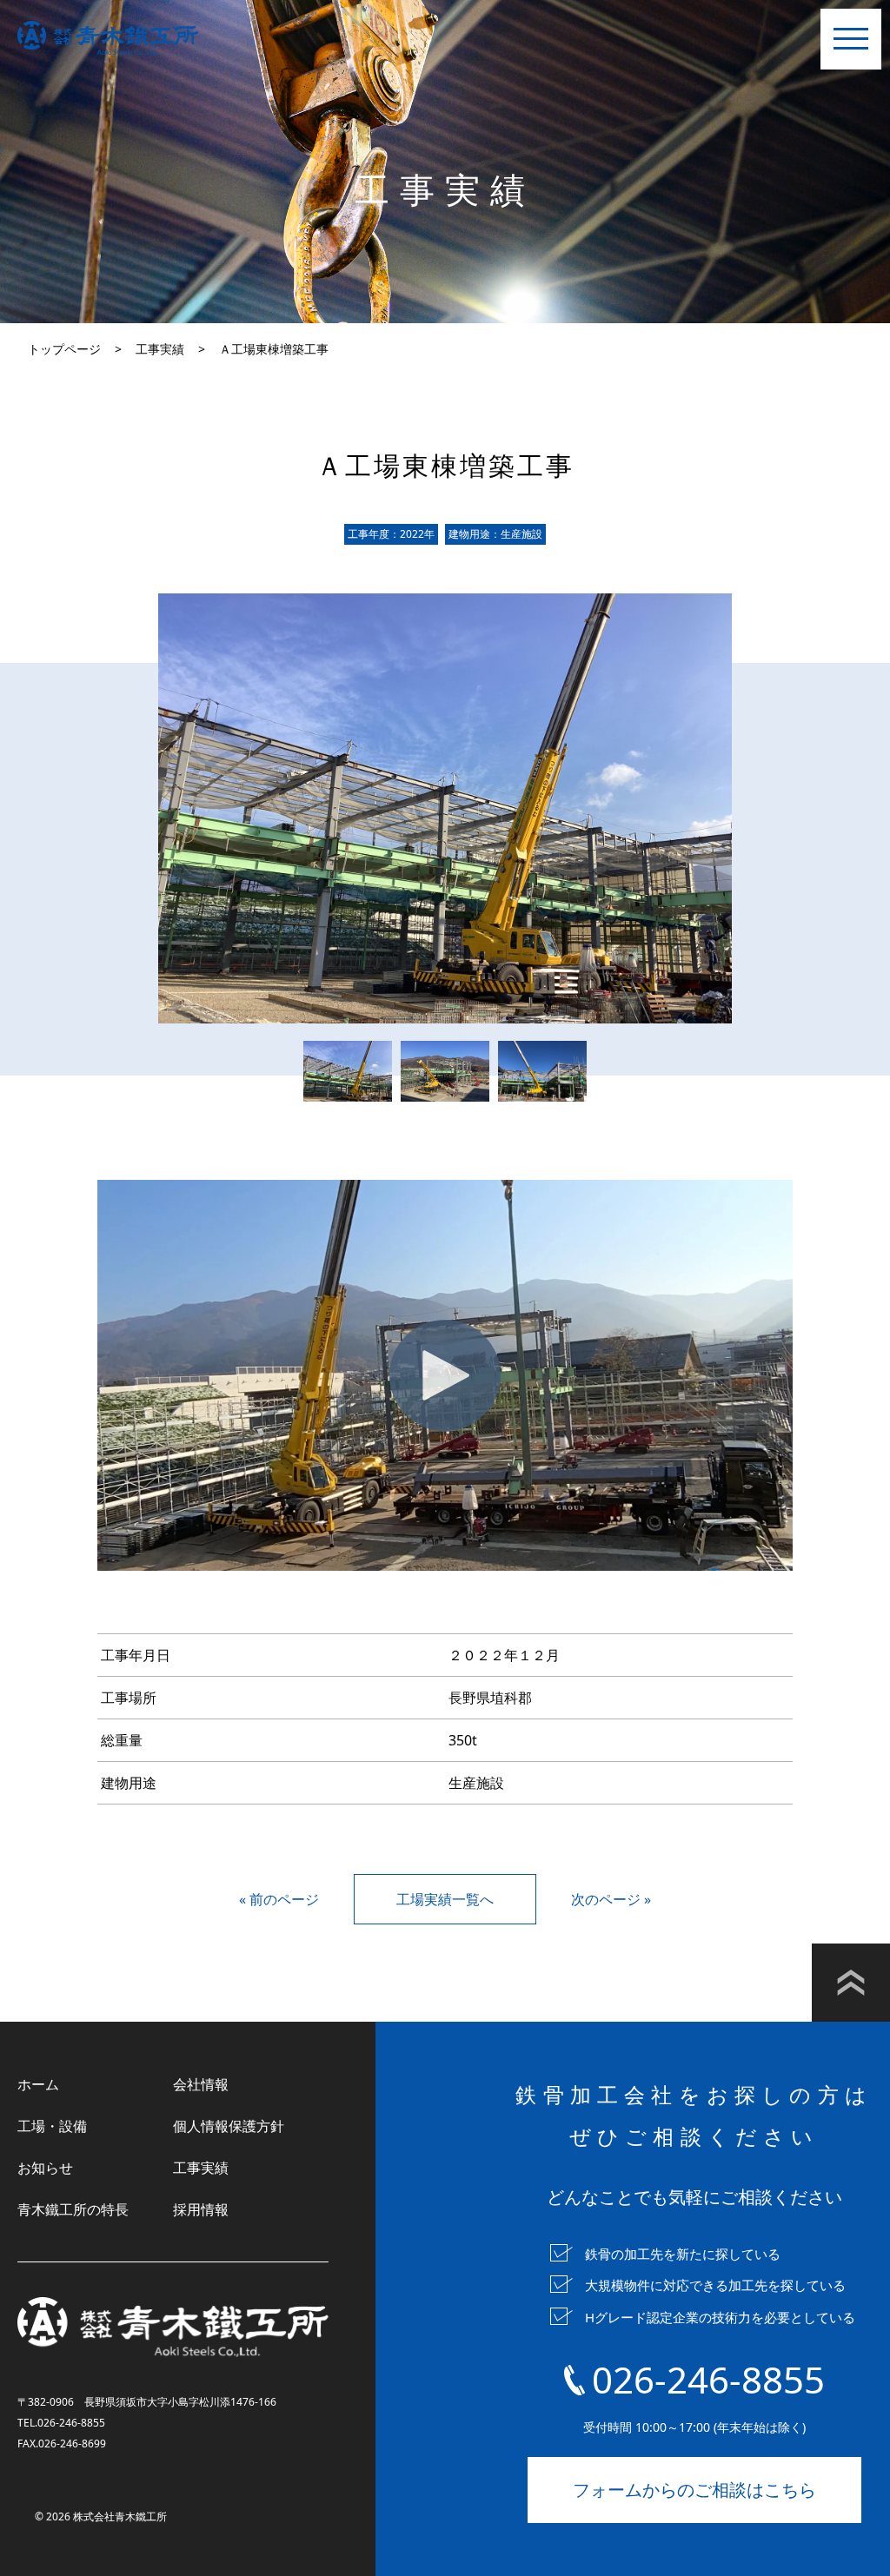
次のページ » (611, 1899)
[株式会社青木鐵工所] (108, 38)
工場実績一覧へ (445, 1899)
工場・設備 (52, 2126)
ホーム (38, 2084)
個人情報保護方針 (229, 2126)
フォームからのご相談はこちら (694, 2490)
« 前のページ (279, 1899)
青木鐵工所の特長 (73, 2209)
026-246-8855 (708, 2379)
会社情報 (201, 2084)
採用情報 (201, 2209)
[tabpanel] (445, 808)
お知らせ (45, 2168)
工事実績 (201, 2168)
